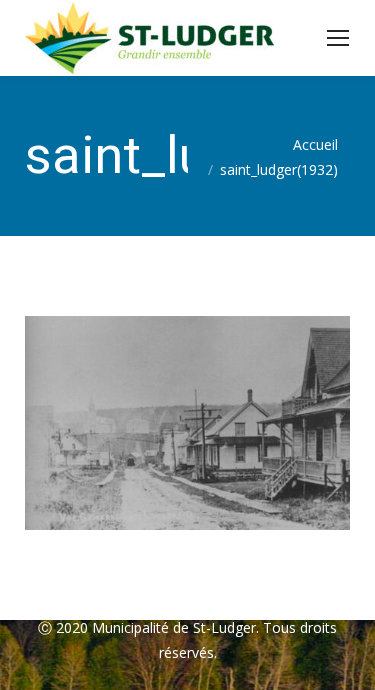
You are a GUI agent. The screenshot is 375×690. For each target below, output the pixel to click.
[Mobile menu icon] (338, 38)
